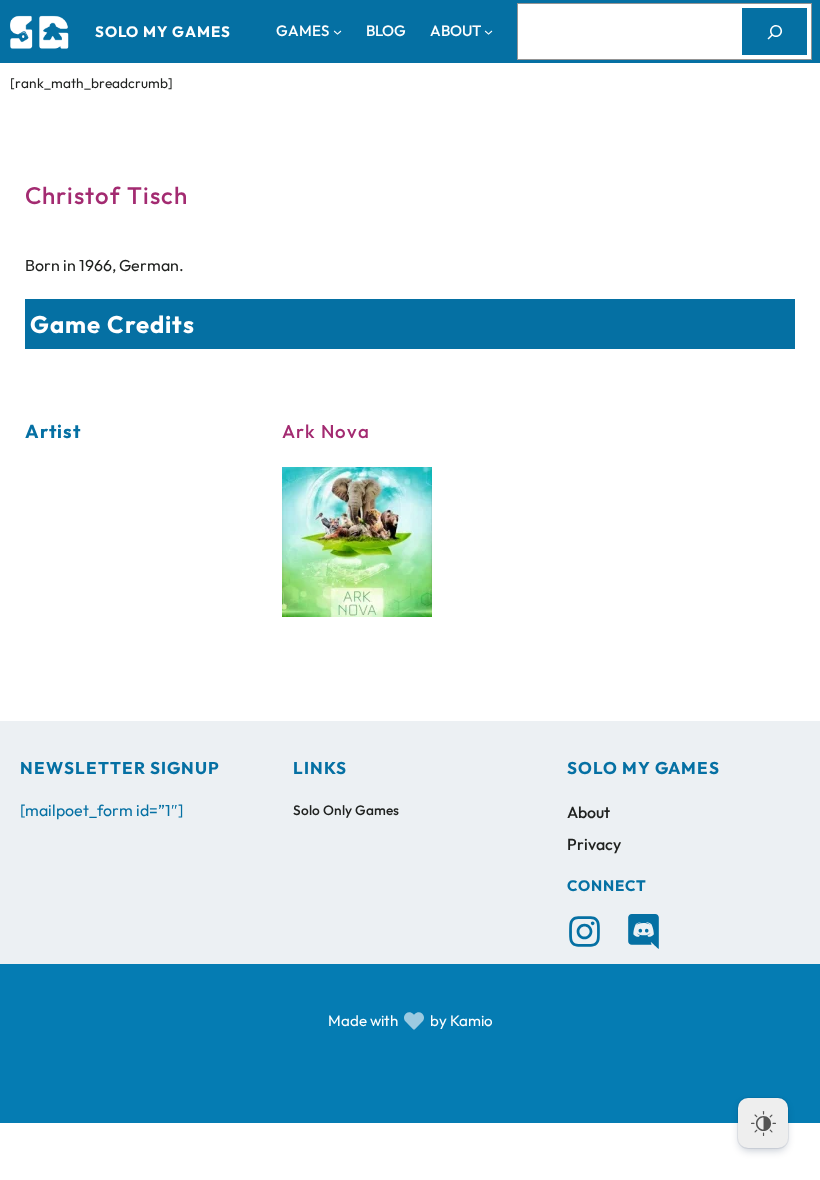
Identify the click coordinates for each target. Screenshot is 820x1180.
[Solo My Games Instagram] (584, 931)
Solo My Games (163, 31)
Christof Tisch (106, 195)
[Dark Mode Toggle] (763, 1123)
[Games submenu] (337, 31)
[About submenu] (488, 31)
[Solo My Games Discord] (643, 931)
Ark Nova (326, 431)
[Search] (774, 31)
